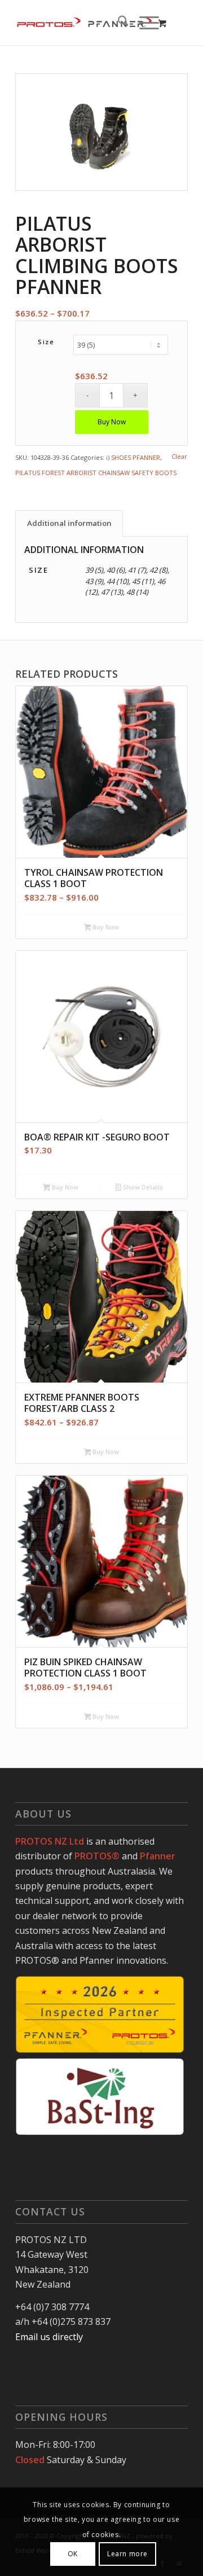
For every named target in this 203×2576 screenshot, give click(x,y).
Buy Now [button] (64, 1187)
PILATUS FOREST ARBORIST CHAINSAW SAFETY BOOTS (96, 473)
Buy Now (112, 422)
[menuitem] (118, 23)
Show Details (142, 1187)
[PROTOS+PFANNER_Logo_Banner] (84, 23)
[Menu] (144, 23)
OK (73, 2554)
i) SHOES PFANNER (133, 457)
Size (46, 342)
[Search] (118, 23)
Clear (179, 456)
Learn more (127, 2554)
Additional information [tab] (69, 523)
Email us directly (49, 2337)
